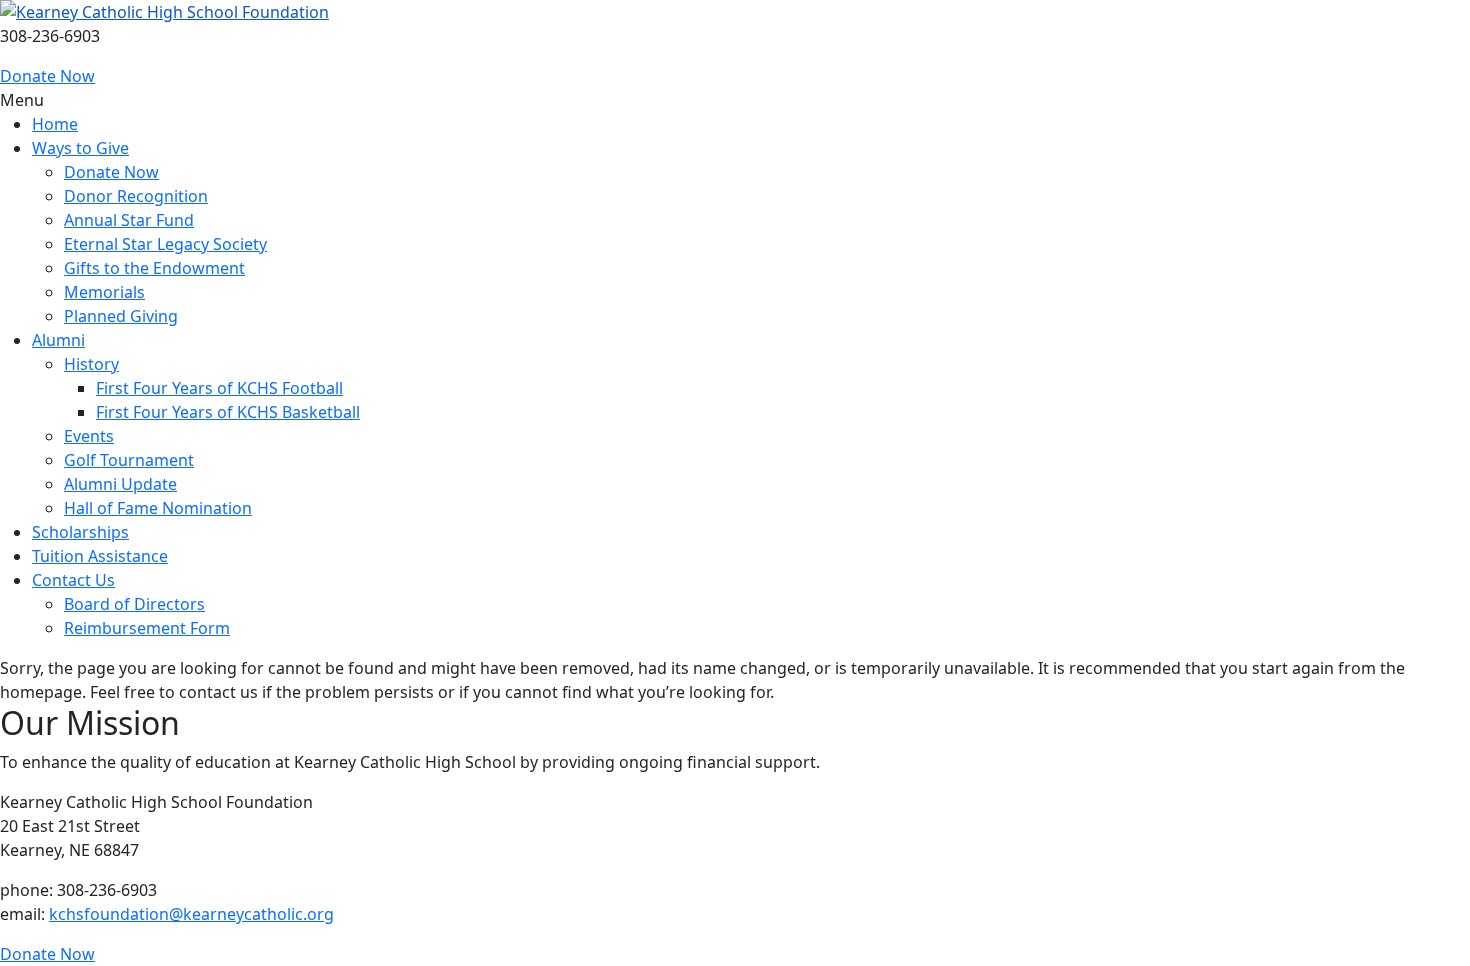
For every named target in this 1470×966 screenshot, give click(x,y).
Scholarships (80, 532)
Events (89, 436)
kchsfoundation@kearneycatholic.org (191, 914)
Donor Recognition (136, 196)
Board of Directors (134, 604)
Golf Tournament (129, 460)
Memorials (104, 292)
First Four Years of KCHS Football (219, 388)
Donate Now (47, 76)
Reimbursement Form (147, 628)
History (91, 364)
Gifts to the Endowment (154, 268)
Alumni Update (120, 484)
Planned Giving (121, 316)
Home (55, 124)
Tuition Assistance (100, 556)
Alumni (58, 340)
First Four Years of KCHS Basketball (228, 412)
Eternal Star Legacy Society (165, 244)
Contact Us (73, 580)
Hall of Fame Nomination (158, 508)
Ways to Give (80, 148)
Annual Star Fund (129, 220)
